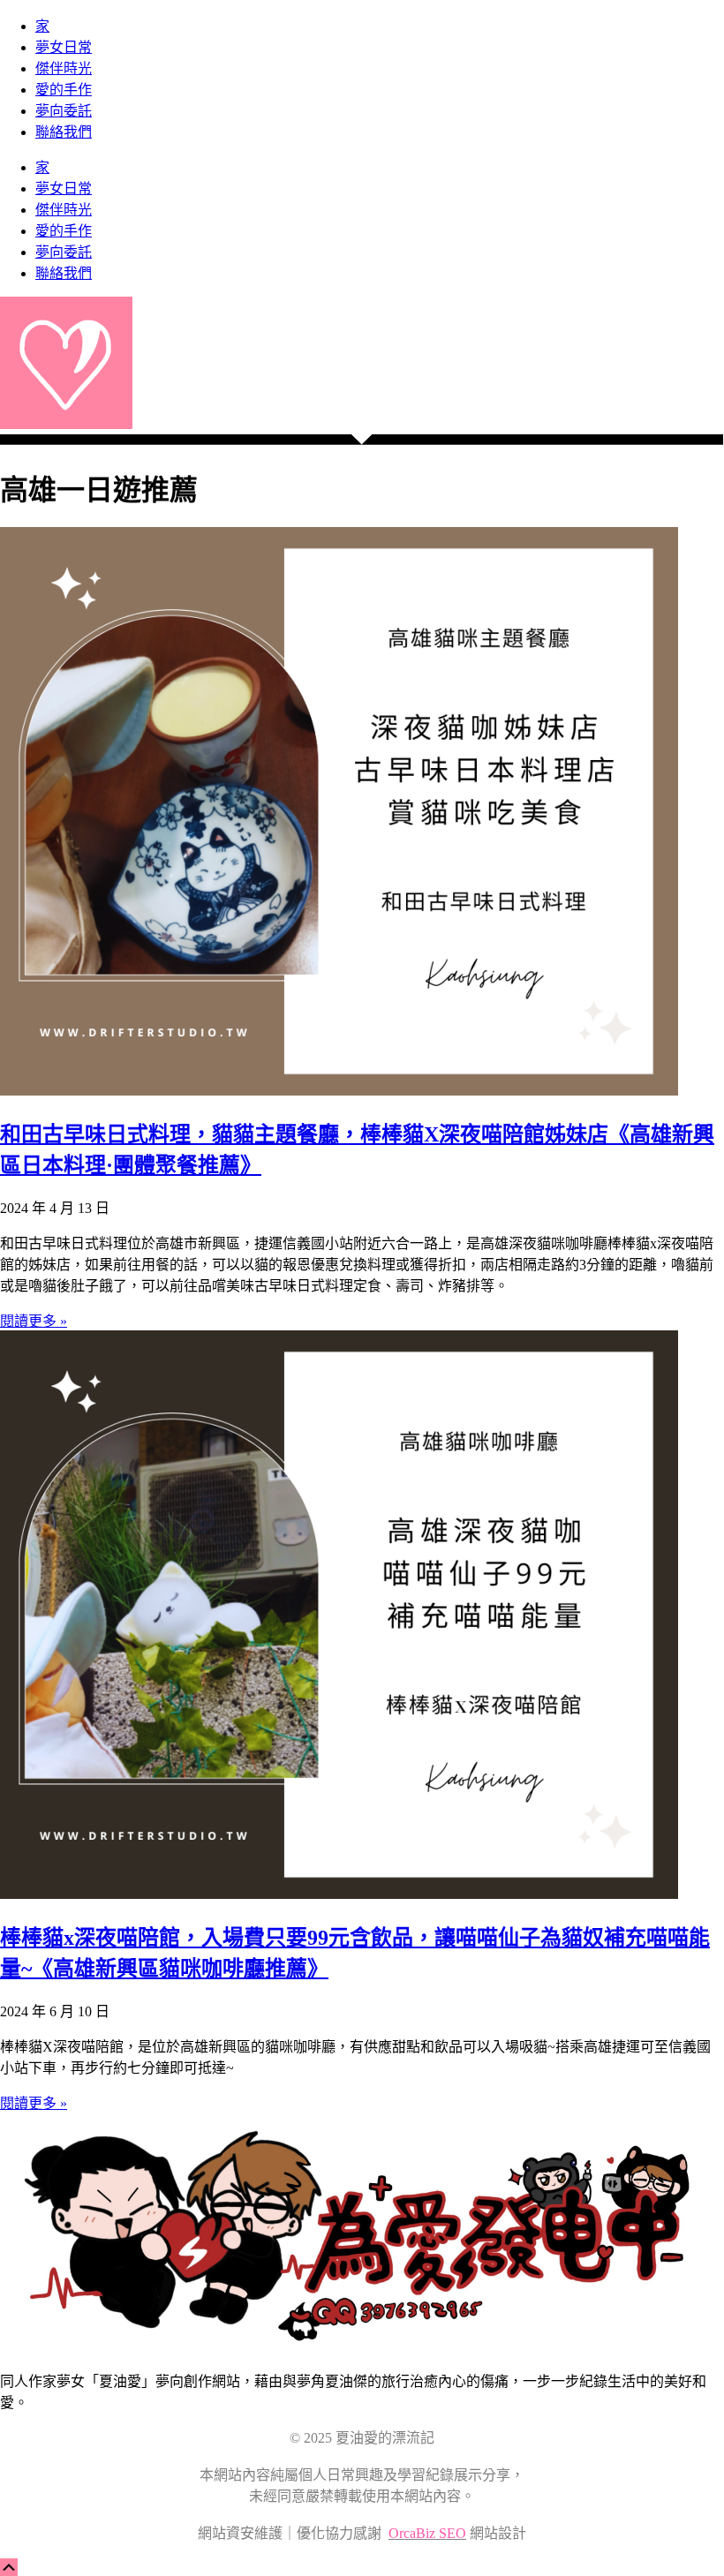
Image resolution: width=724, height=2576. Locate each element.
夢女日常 (64, 47)
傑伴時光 (64, 68)
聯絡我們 (64, 132)
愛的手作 (64, 90)
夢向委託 (64, 111)
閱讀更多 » (34, 1321)
